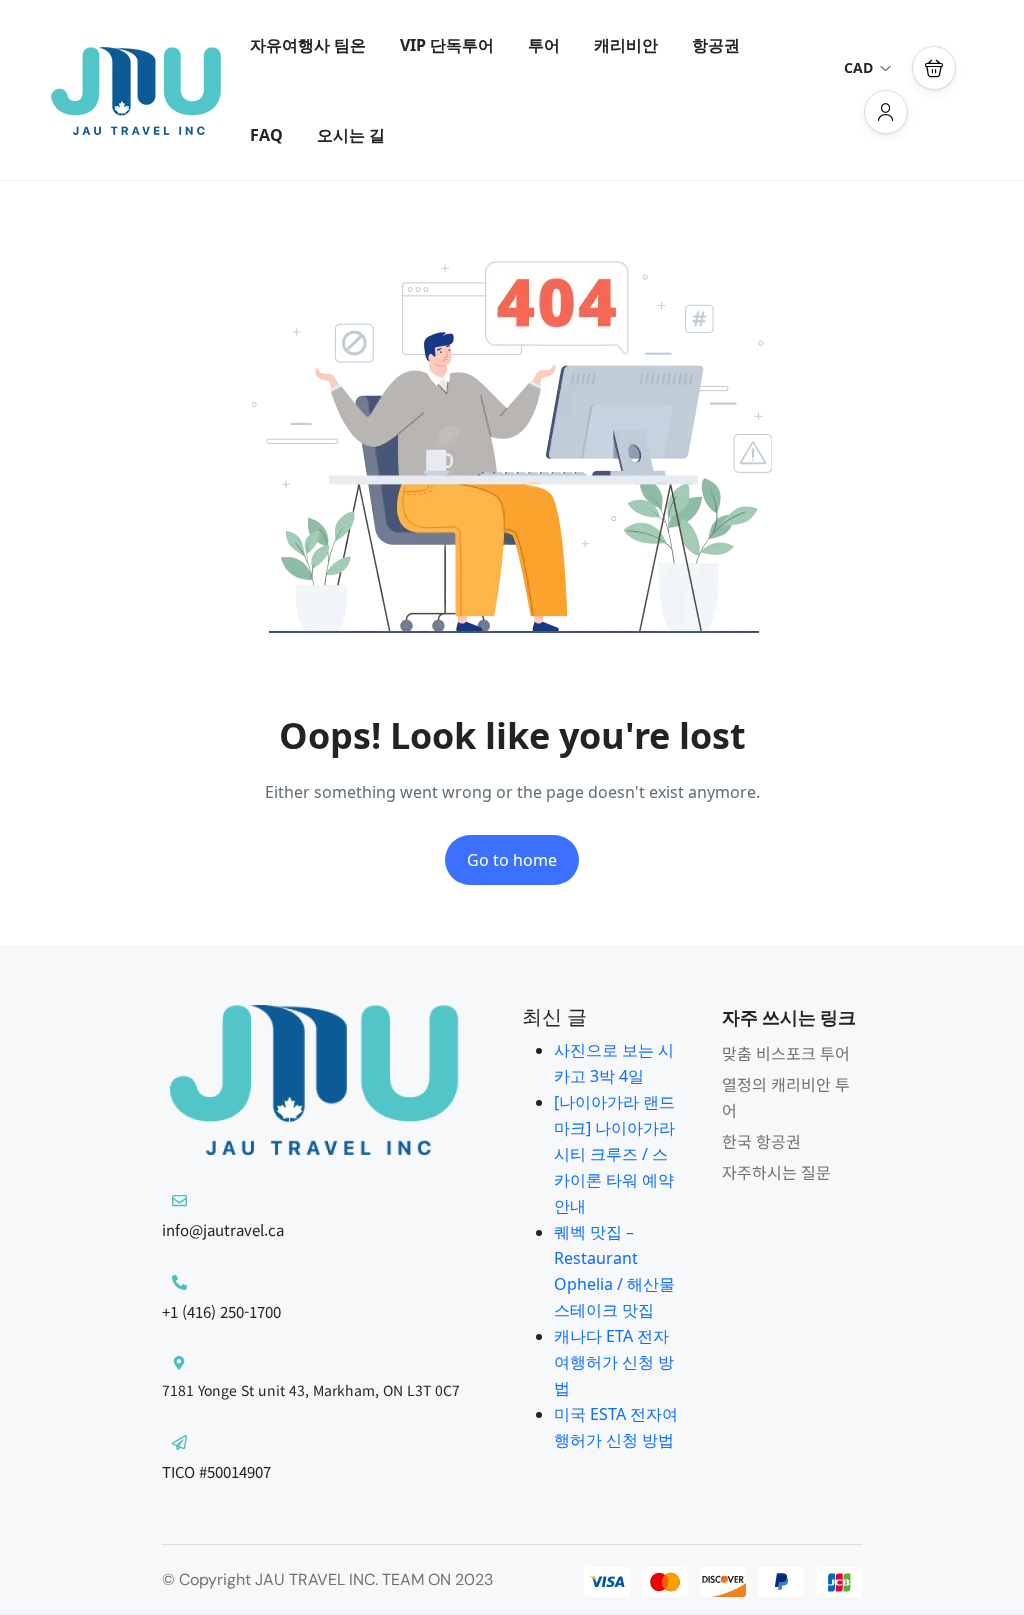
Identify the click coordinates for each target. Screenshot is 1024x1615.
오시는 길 (351, 135)
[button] (934, 68)
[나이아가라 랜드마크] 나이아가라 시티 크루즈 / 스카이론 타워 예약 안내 (614, 1154)
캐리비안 (626, 45)
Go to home (512, 860)
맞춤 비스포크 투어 (786, 1053)
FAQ (266, 135)
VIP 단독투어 (447, 45)
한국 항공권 (761, 1141)
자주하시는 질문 (776, 1172)
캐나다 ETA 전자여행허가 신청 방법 (614, 1362)
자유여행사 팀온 (308, 45)
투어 (544, 45)
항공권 (716, 45)
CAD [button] (858, 67)
